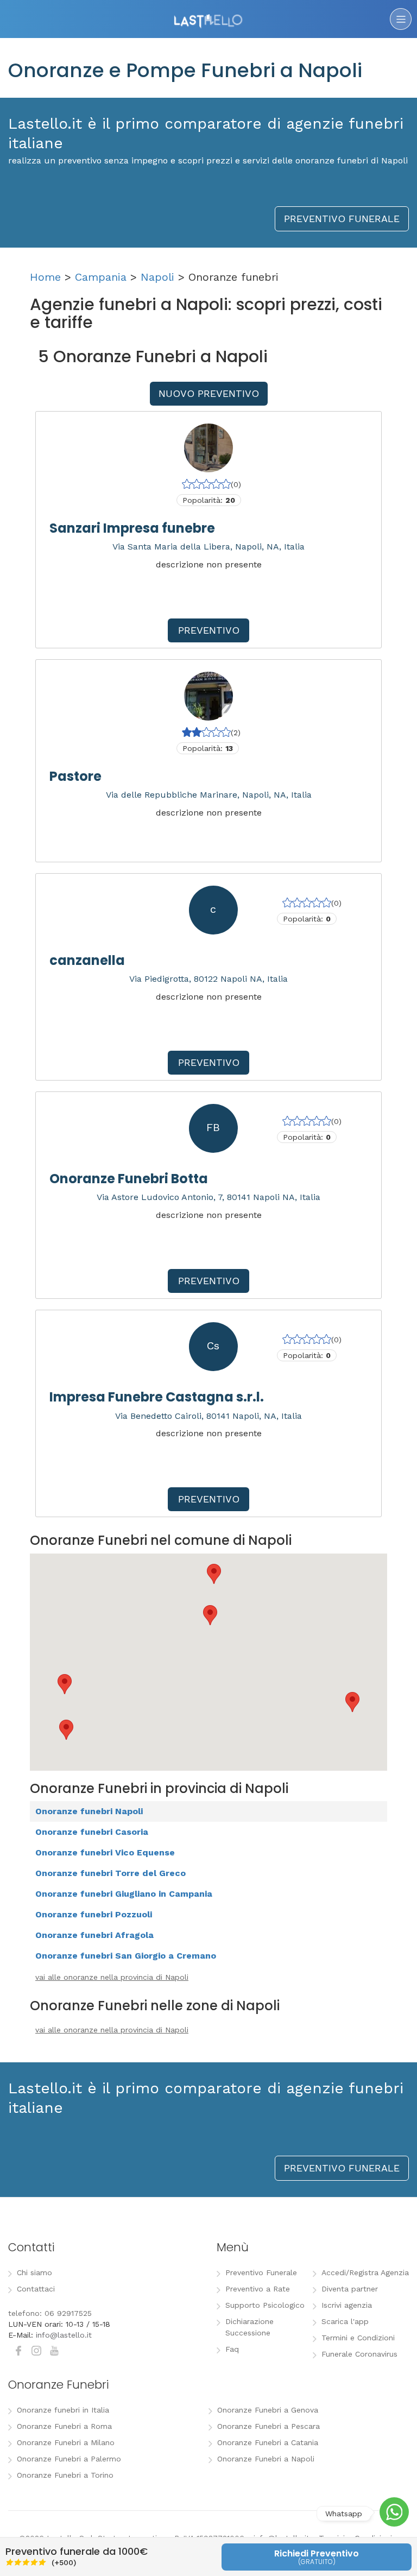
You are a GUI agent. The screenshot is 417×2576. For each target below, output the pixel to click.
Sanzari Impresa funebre (132, 528)
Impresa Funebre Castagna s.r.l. (157, 1397)
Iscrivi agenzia (347, 2305)
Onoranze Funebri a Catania (268, 2442)
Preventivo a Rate (258, 2289)
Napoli (157, 277)
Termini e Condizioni (358, 2338)
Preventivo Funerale (261, 2272)
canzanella (87, 960)
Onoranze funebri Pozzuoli (94, 1914)
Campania (101, 277)
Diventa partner (350, 2289)
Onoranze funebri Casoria (92, 1832)
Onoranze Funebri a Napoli (266, 2459)
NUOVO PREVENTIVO (209, 393)
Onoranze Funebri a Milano (66, 2442)
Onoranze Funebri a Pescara (268, 2426)
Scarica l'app (345, 2321)
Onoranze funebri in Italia (63, 2410)
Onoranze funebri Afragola (94, 1935)
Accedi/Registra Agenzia (365, 2272)
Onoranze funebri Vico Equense (105, 1852)
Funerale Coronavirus (359, 2354)
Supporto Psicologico (265, 2305)
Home (45, 277)
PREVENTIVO (209, 630)
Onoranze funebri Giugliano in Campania (124, 1894)
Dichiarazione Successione (249, 2327)
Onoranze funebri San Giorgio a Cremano (126, 1956)
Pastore (75, 776)
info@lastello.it (64, 2335)
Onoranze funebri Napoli (89, 1811)
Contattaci (36, 2289)
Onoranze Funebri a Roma (64, 2426)
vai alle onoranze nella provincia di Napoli (112, 1977)
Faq (232, 2349)
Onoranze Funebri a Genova (268, 2410)
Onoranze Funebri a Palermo (69, 2459)
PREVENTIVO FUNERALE (342, 219)
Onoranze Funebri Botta (129, 1179)
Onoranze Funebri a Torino (65, 2475)
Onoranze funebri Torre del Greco (110, 1873)
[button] (65, 1684)
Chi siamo (34, 2272)
